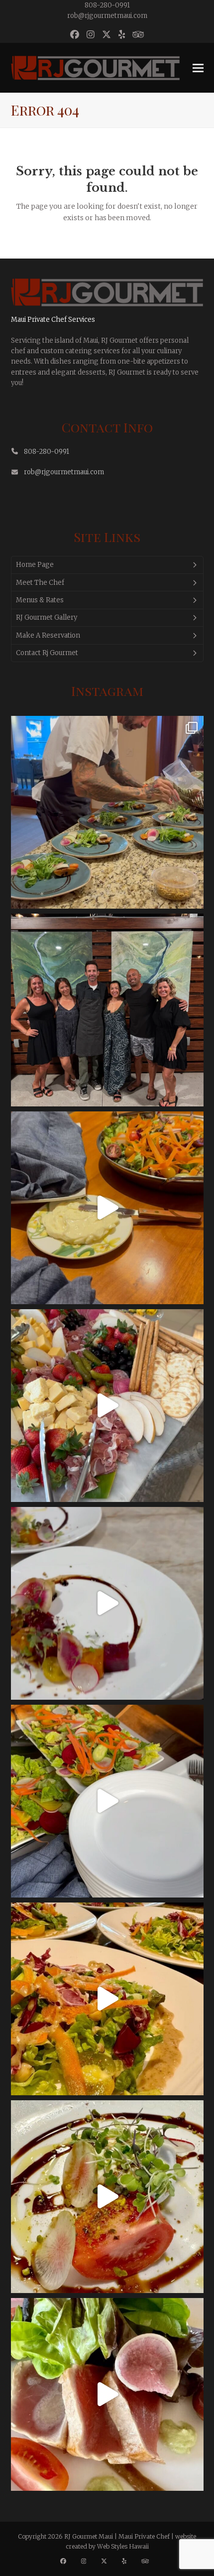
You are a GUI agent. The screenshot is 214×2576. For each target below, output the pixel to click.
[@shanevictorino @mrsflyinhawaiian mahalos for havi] (107, 1010)
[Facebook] (66, 2561)
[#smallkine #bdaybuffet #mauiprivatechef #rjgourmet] (107, 1801)
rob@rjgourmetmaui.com (107, 16)
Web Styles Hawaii (123, 2546)
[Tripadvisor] (148, 2561)
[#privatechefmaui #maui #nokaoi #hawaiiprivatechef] (107, 812)
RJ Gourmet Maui (89, 2536)
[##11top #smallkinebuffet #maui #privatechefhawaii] (107, 1208)
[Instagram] (86, 2561)
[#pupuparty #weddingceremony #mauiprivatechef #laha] (107, 1406)
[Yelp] (127, 2561)
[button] (198, 68)
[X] (107, 2561)
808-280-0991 (107, 5)
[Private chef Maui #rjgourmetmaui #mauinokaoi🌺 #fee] (107, 2394)
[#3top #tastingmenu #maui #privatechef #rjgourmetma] (107, 2197)
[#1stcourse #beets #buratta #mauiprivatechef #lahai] (107, 1603)
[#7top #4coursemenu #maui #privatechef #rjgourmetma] (107, 1999)
